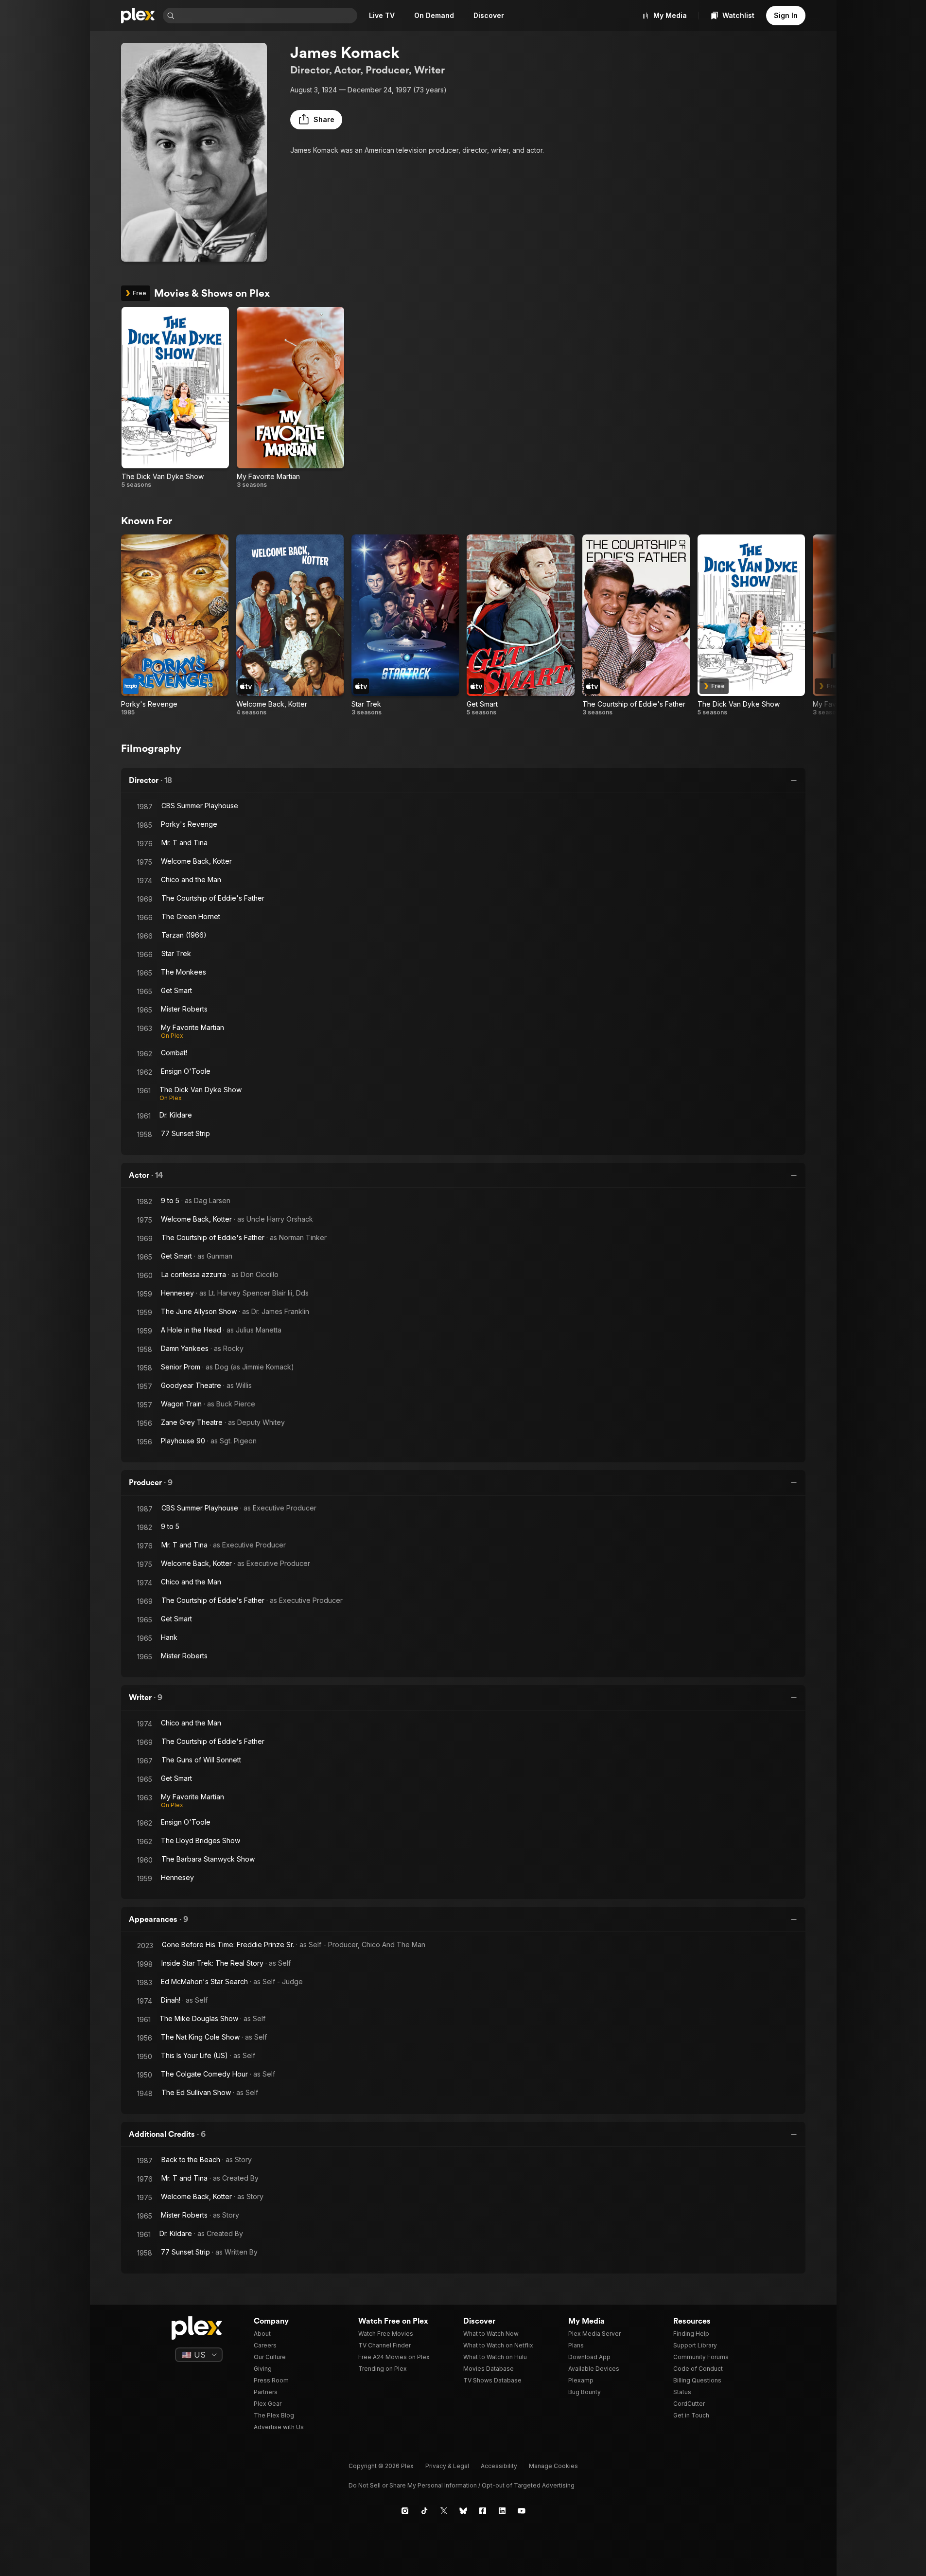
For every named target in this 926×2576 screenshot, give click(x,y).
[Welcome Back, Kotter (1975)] (290, 625)
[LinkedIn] (502, 2511)
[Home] (138, 16)
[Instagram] (405, 2511)
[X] (444, 2511)
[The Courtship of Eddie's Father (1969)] (636, 625)
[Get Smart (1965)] (520, 625)
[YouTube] (522, 2511)
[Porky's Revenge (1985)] (175, 625)
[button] (316, 120)
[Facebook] (483, 2511)
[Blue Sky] (463, 2511)
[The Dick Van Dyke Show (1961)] (175, 398)
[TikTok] (424, 2511)
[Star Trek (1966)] (405, 625)
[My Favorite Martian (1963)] (290, 398)
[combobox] (267, 16)
